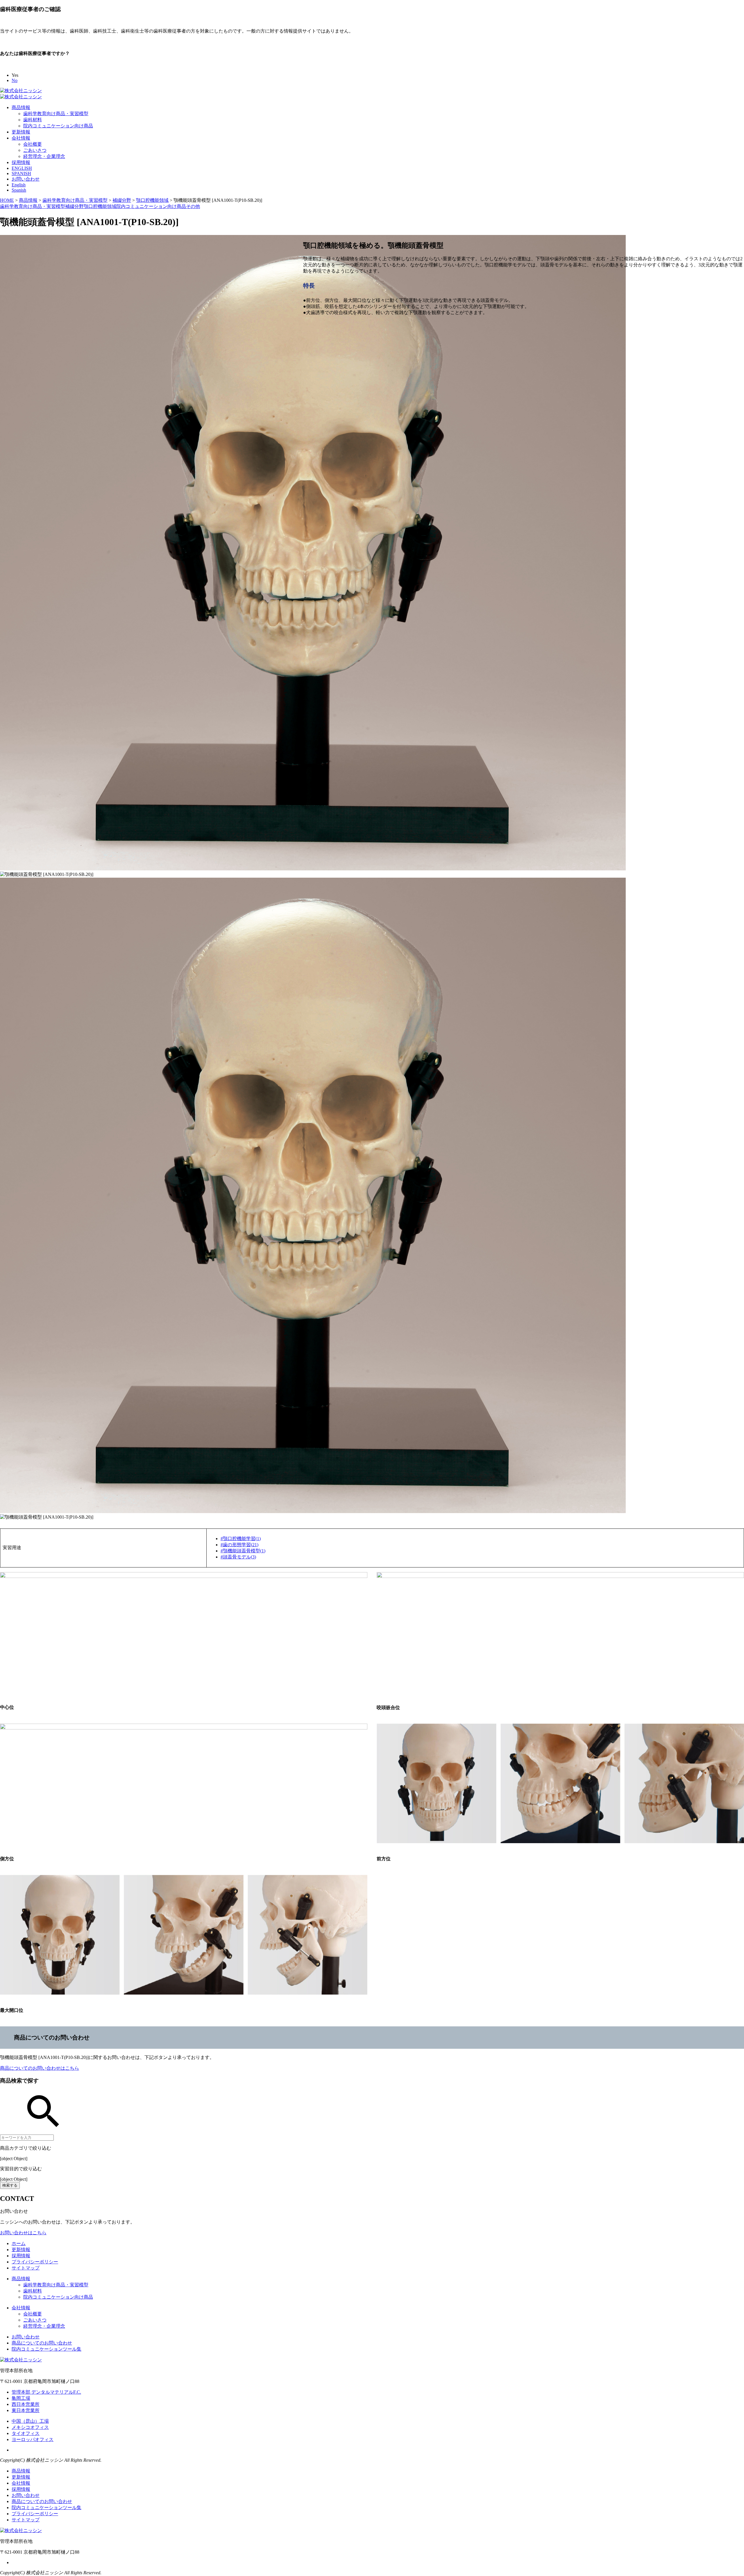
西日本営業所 (26, 2404)
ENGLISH (22, 168)
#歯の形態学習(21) (239, 1545)
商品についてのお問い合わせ (42, 2343)
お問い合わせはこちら (23, 2233)
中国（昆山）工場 (30, 2421)
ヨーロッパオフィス (33, 2439)
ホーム (19, 2243)
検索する (10, 2185)
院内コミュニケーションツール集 (46, 2349)
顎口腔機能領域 (100, 206)
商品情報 (21, 107)
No (15, 80)
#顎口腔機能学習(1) (241, 1539)
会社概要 (33, 144)
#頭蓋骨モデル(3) (238, 1557)
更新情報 (21, 132)
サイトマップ (26, 2268)
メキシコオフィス (30, 2427)
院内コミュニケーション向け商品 (58, 126)
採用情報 (21, 162)
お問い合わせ (26, 179)
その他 (193, 206)
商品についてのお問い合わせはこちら (40, 2068)
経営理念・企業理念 (44, 156)
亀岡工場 (21, 2398)
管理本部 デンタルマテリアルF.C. (46, 2392)
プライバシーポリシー (35, 2262)
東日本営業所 (26, 2410)
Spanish (19, 190)
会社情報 (21, 138)
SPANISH (21, 173)
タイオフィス (26, 2433)
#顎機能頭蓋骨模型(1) (243, 1551)
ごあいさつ (35, 150)
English (19, 185)
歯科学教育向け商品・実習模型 (56, 114)
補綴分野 (74, 206)
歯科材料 (33, 120)
